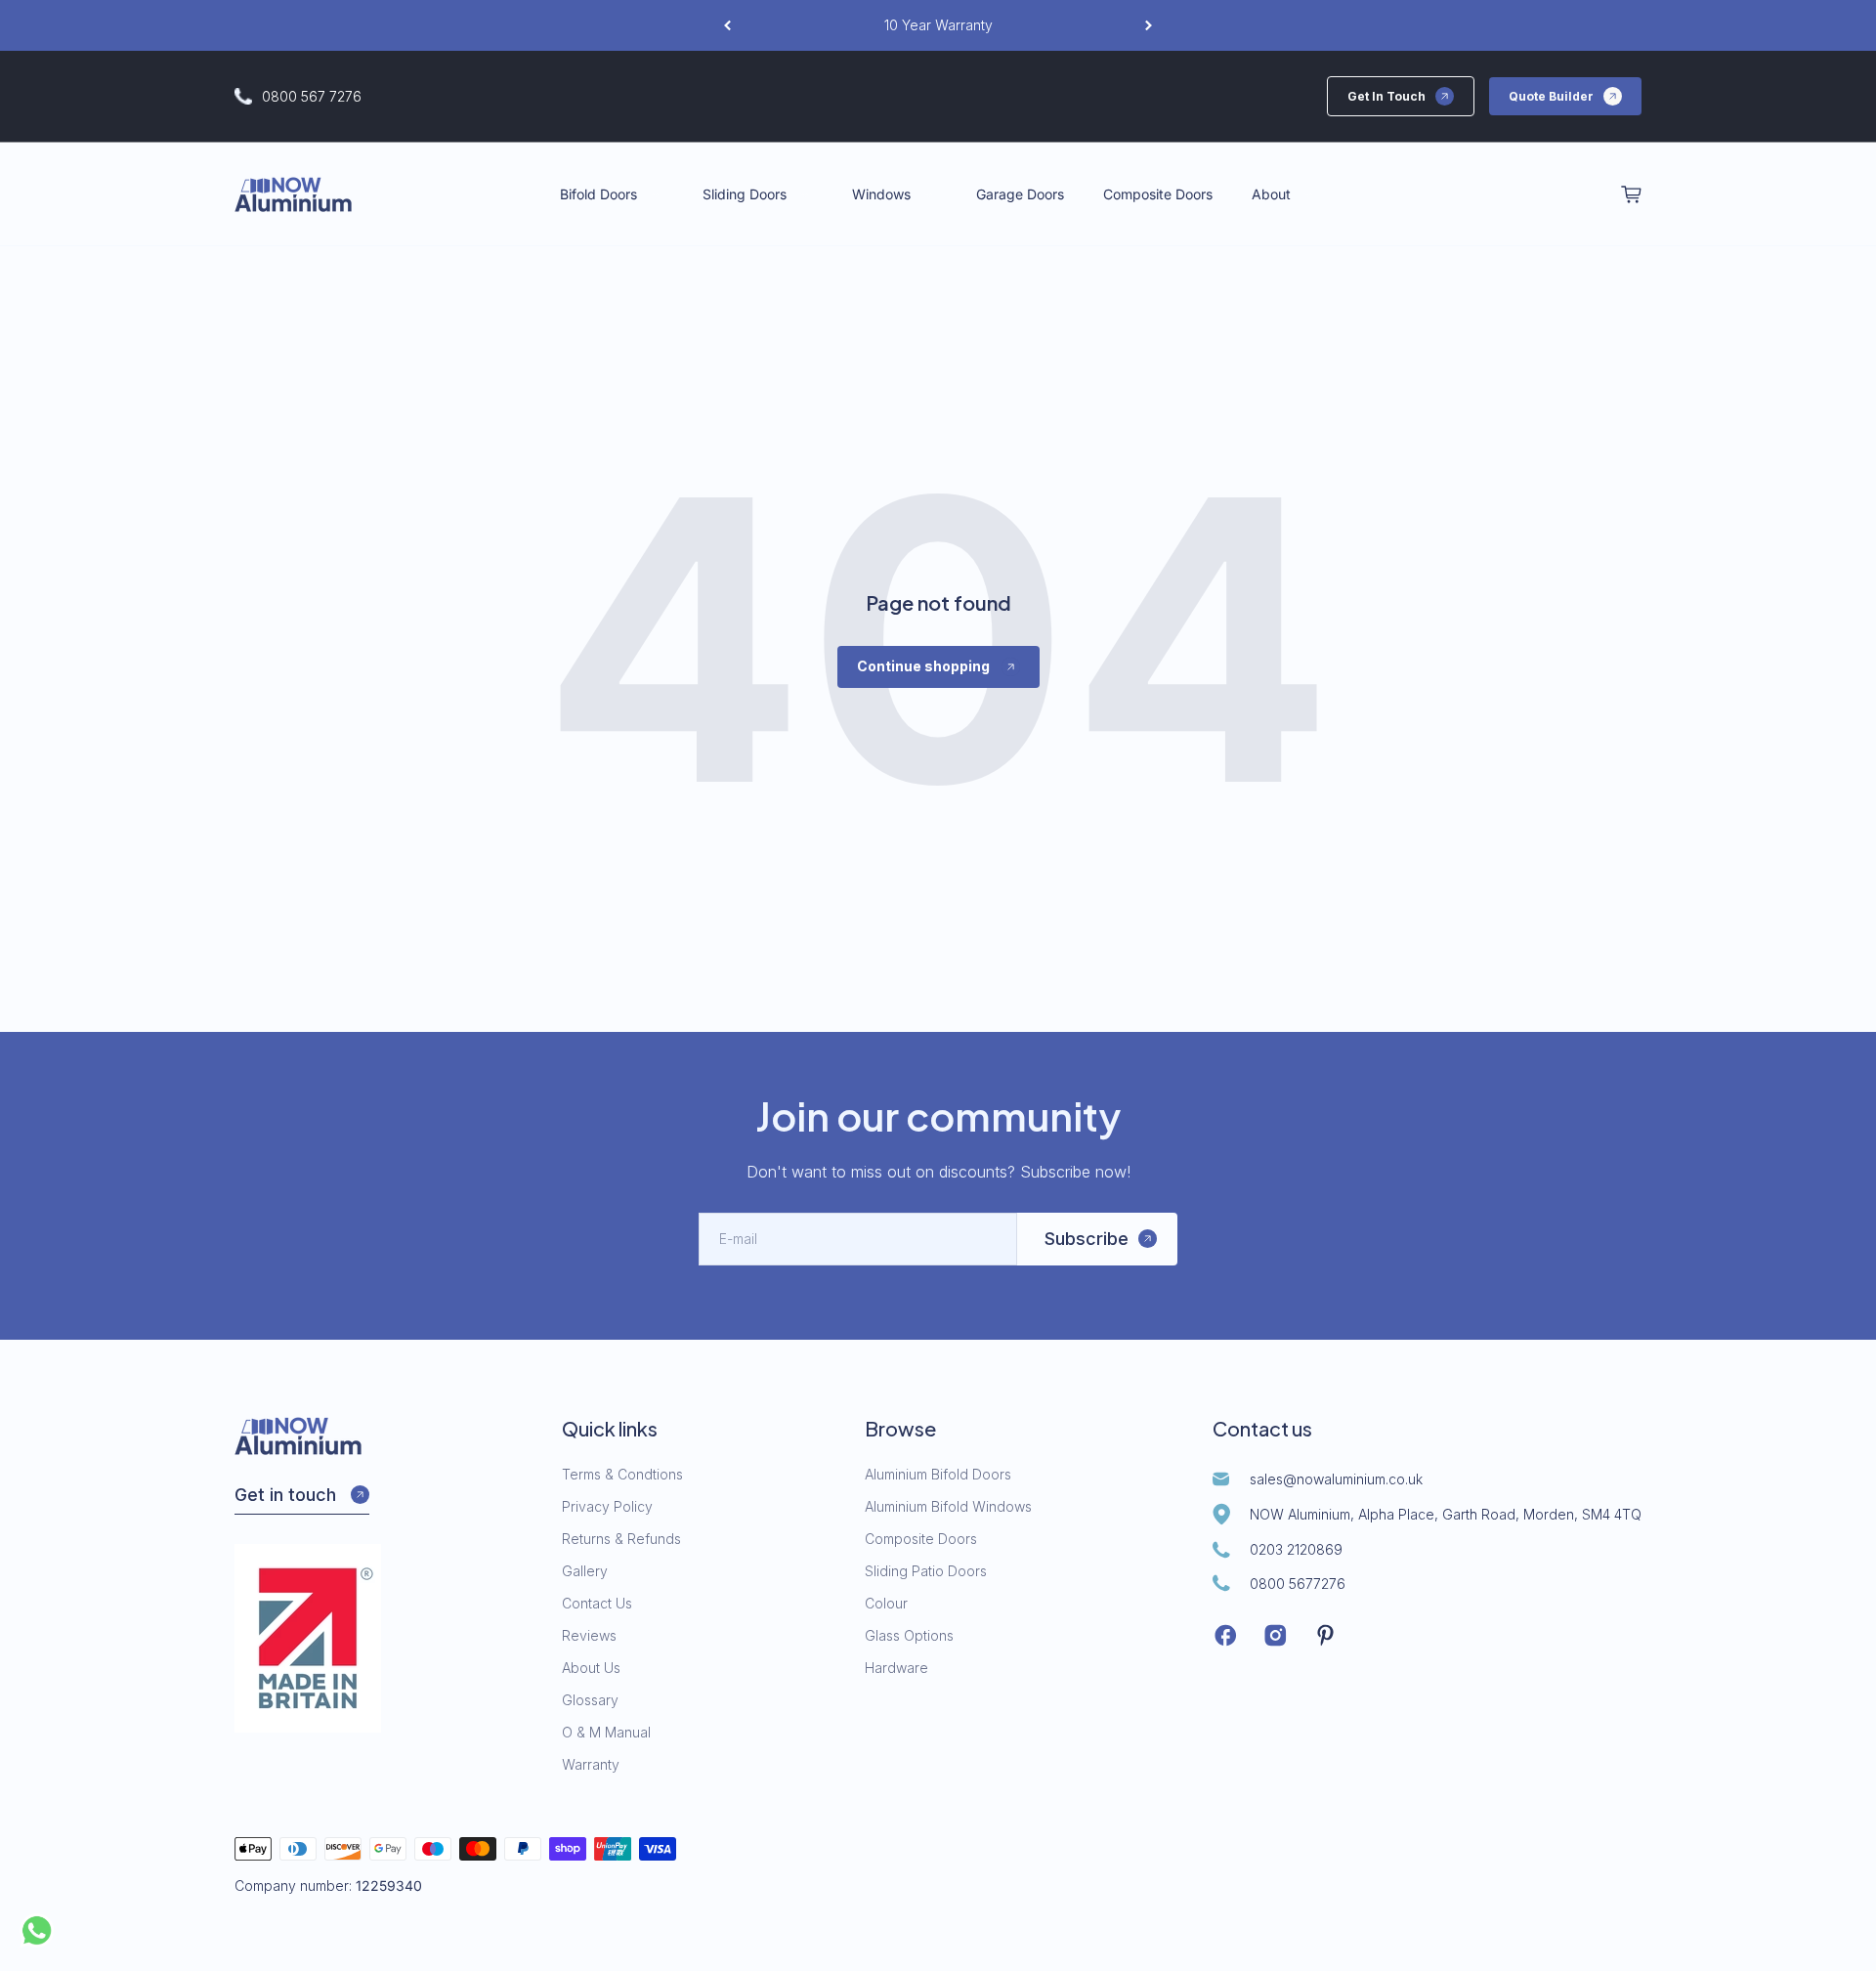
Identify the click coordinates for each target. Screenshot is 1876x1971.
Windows (881, 194)
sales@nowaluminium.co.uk (1336, 1479)
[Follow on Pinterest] (1325, 1635)
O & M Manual (606, 1732)
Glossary (590, 1700)
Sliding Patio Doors (926, 1571)
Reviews (589, 1635)
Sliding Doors (745, 194)
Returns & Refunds (621, 1539)
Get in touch (285, 1495)
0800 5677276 (1298, 1584)
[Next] (1149, 25)
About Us (591, 1668)
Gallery (585, 1571)
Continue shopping (923, 666)
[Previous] (727, 25)
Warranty (591, 1764)
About (1271, 194)
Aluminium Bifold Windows (948, 1506)
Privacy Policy (607, 1506)
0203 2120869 (1296, 1549)
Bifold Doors (598, 194)
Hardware (896, 1668)
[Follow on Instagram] (1276, 1635)
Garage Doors (1020, 194)
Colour (886, 1603)
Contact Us (597, 1603)
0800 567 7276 (312, 96)
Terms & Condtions (622, 1474)
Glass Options (909, 1635)
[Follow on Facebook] (1226, 1635)
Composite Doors (1158, 194)
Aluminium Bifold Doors (938, 1474)
